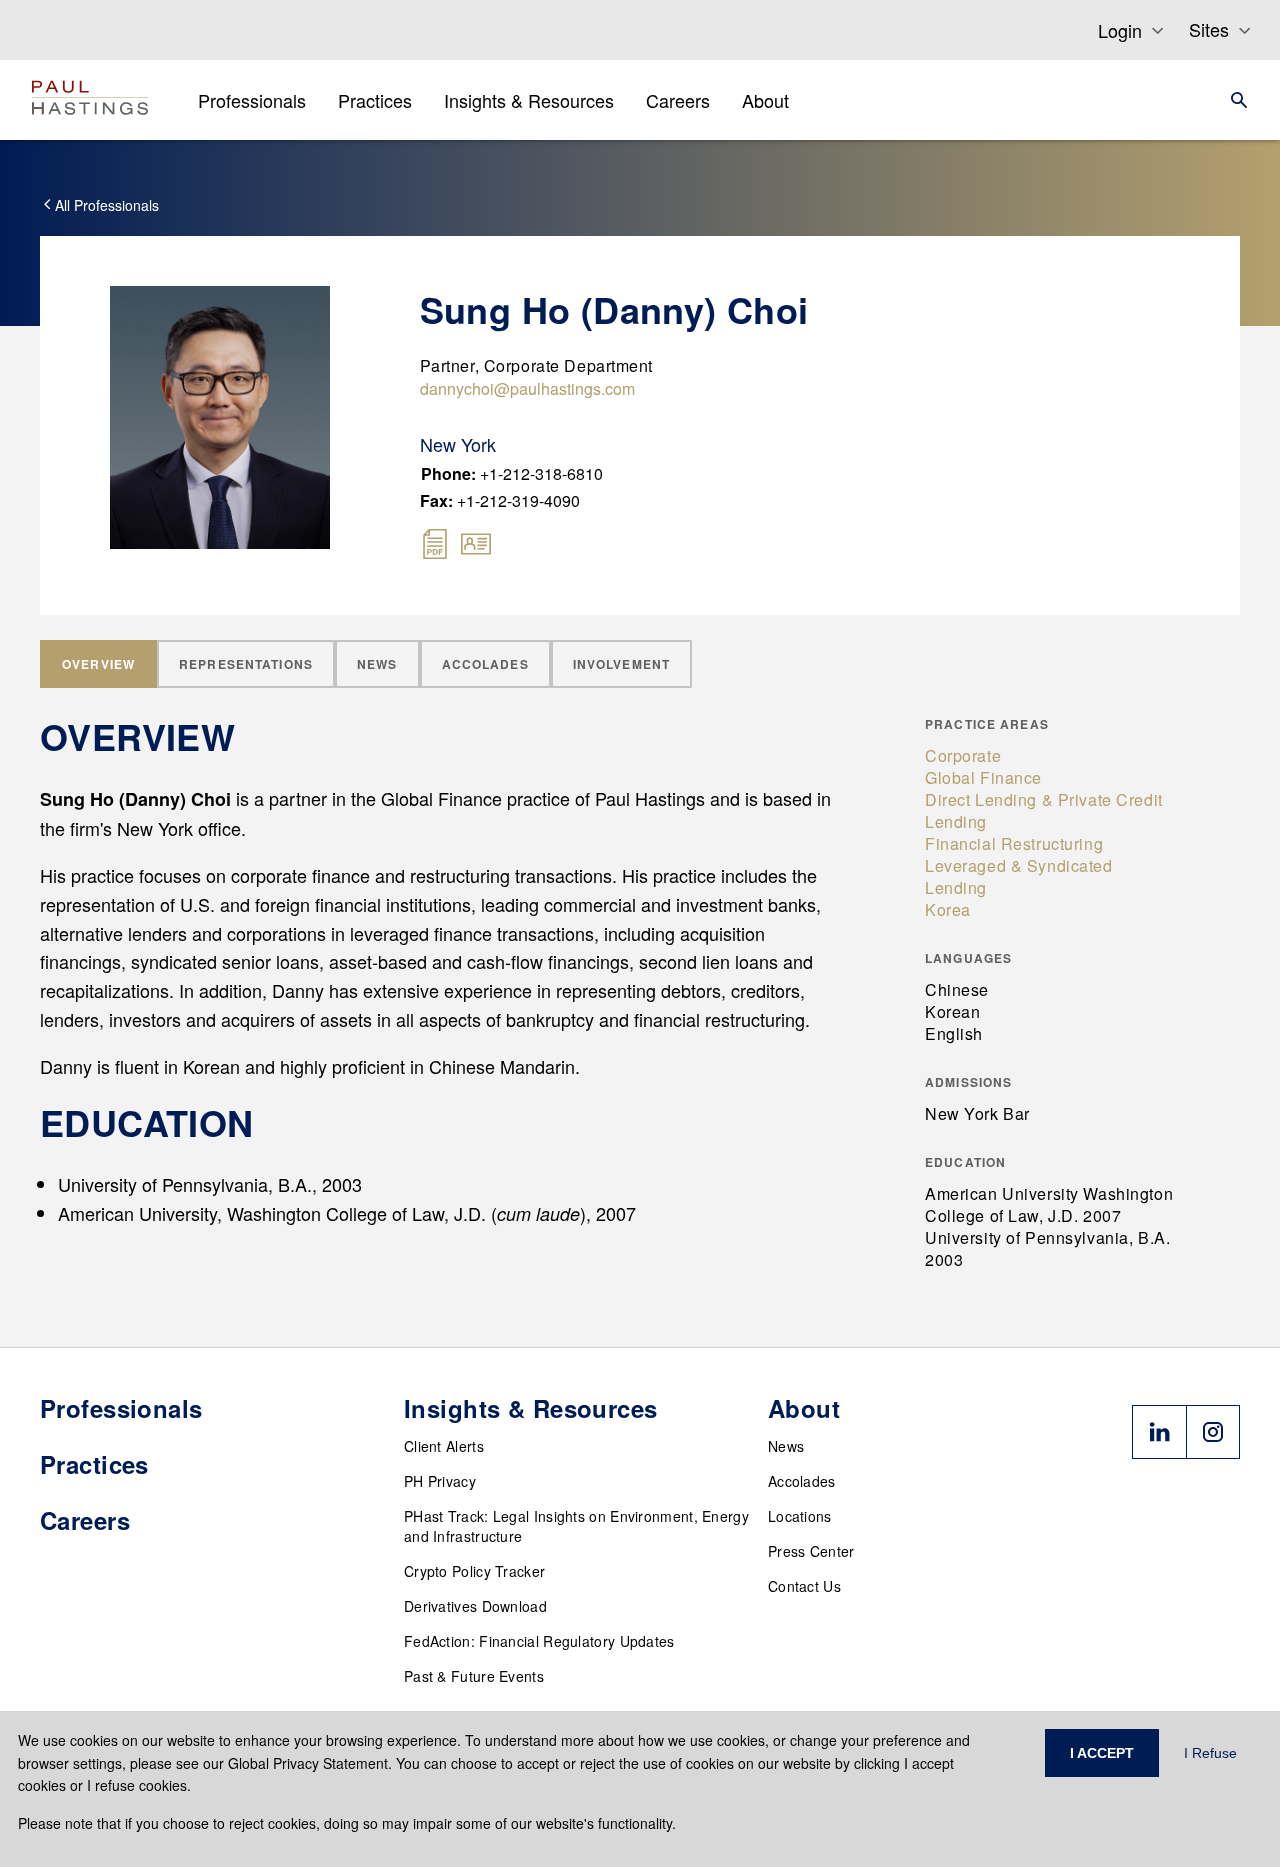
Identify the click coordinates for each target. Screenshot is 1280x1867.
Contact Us (804, 1586)
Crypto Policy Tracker (474, 1571)
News (786, 1446)
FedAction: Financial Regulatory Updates (539, 1641)
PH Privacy (440, 1481)
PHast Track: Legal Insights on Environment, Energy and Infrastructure (576, 1526)
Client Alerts (444, 1446)
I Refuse (1210, 1753)
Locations (800, 1516)
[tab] (98, 664)
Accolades (802, 1481)
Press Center (811, 1551)
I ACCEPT (1102, 1753)
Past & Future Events (474, 1676)
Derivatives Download (475, 1606)
